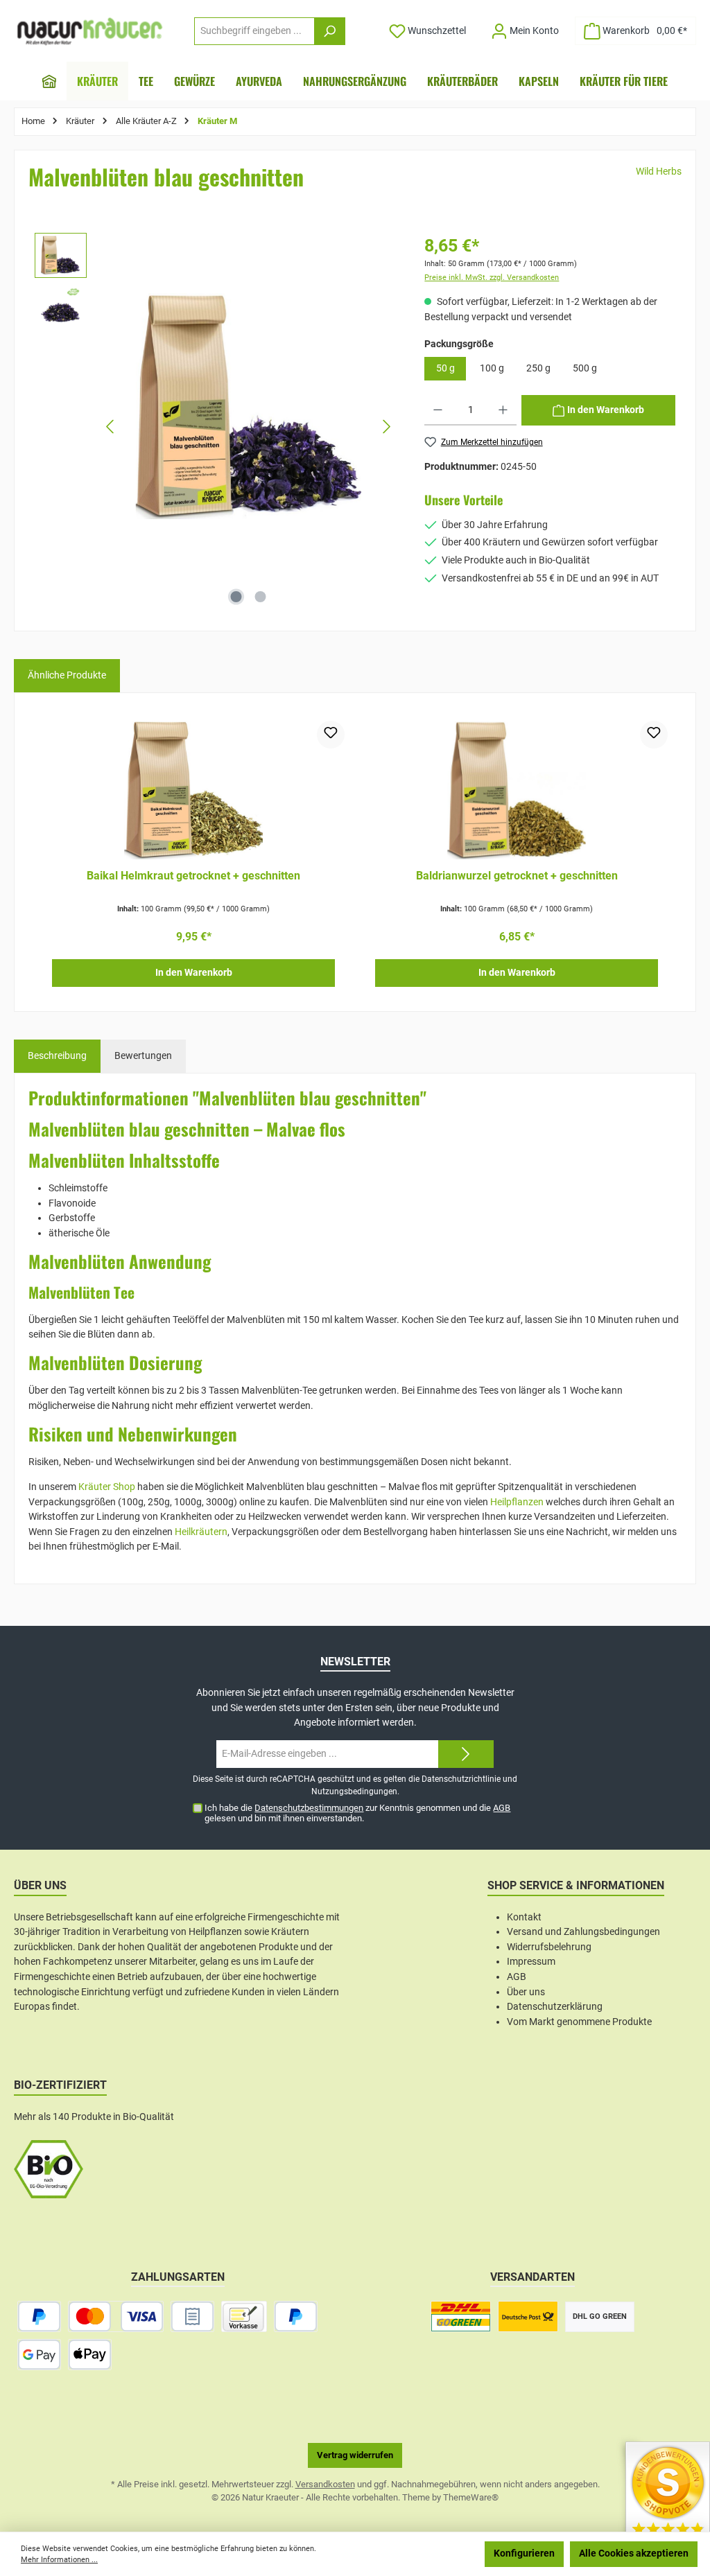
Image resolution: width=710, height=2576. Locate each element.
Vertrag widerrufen (355, 2455)
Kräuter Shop (107, 1487)
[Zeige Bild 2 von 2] (261, 597)
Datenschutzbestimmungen (309, 1808)
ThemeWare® (471, 2497)
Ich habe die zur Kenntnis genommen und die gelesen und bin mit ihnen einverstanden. (357, 1813)
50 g (445, 368)
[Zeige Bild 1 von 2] (236, 597)
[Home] (49, 81)
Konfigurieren (524, 2553)
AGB (502, 1808)
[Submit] (466, 1754)
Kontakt (524, 1917)
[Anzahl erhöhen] (503, 410)
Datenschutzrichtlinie (461, 1779)
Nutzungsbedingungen (354, 1791)
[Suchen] (330, 31)
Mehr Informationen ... (59, 2560)
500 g (585, 368)
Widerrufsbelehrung (549, 1947)
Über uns (526, 1992)
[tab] (57, 1056)
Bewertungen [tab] (143, 1056)
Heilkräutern (201, 1532)
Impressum (531, 1962)
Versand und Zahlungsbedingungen (583, 1932)
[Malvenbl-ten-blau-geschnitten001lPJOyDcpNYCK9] (249, 406)
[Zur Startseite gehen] (90, 31)
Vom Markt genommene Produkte (579, 2022)
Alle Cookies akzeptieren (634, 2553)
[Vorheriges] (111, 427)
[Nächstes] (386, 427)
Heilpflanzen (517, 1502)
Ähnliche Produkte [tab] (67, 675)
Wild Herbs (659, 172)
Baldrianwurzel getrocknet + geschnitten (517, 876)
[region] (216, 427)
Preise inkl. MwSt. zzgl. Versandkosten (492, 278)
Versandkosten (325, 2484)
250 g (538, 368)
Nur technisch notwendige (411, 2553)
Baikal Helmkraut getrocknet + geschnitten (193, 876)
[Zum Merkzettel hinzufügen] (331, 735)
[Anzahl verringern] (438, 410)
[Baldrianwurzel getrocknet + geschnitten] (517, 790)
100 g (492, 368)
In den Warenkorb (194, 973)
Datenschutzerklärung (555, 2007)
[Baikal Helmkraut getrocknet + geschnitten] (193, 790)
